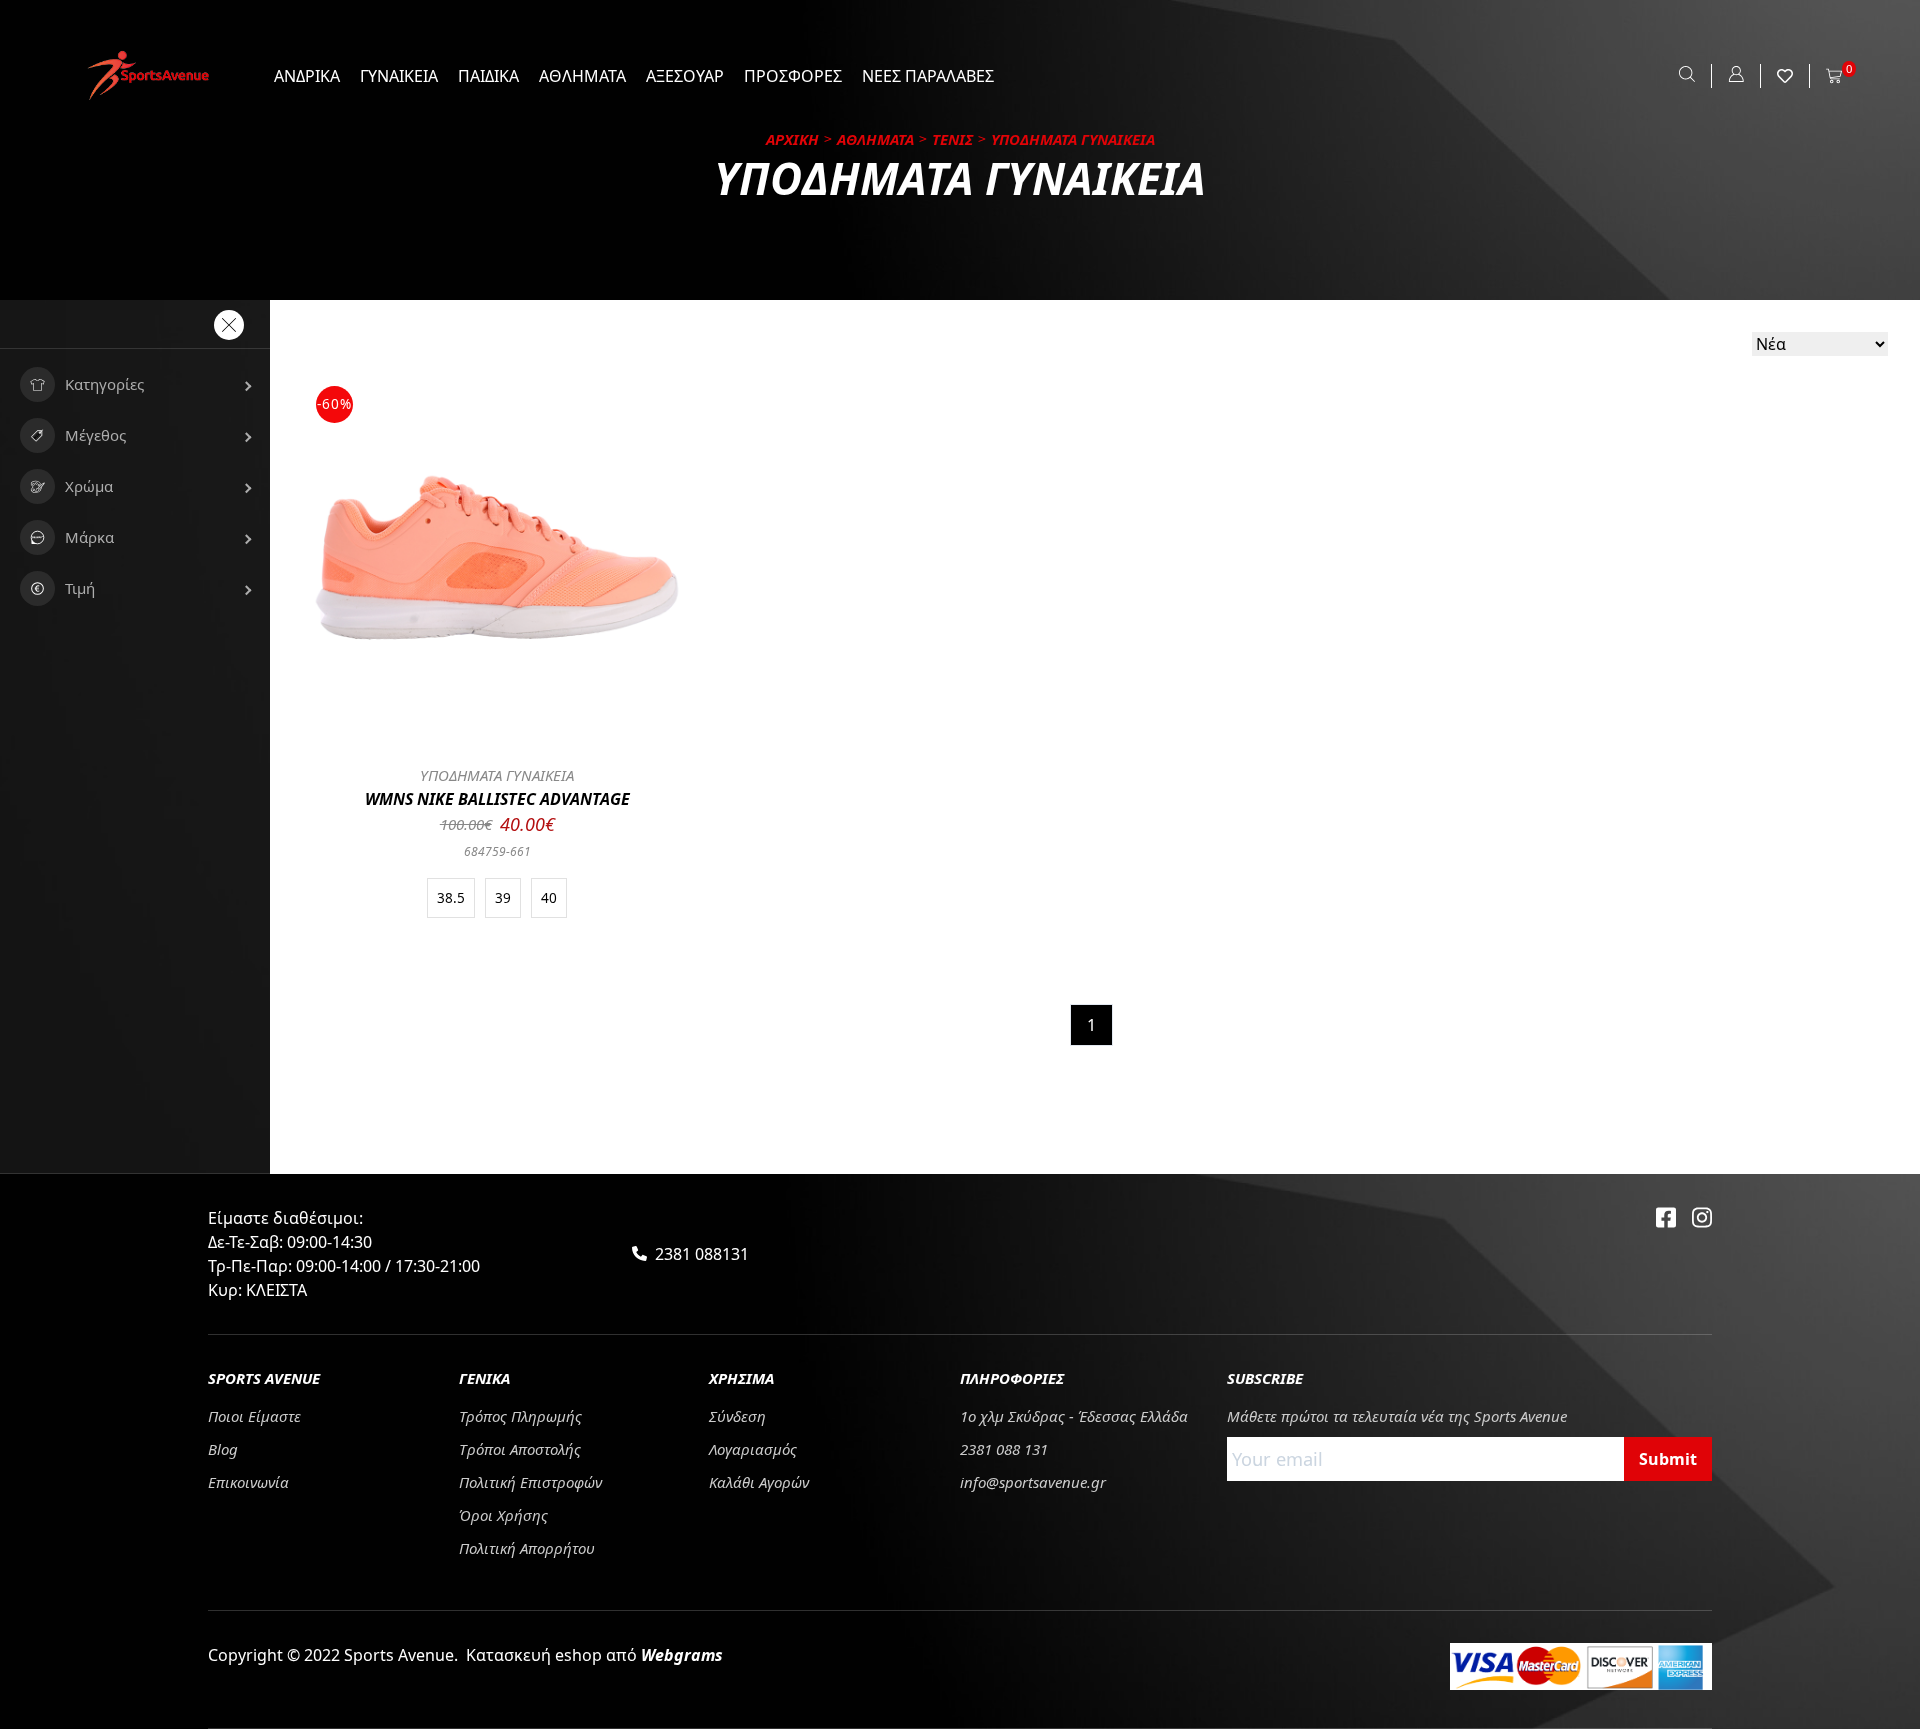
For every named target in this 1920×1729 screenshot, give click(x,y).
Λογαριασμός (753, 1449)
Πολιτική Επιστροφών (530, 1482)
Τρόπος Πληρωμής (520, 1416)
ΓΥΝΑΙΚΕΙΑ (399, 76)
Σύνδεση (737, 1416)
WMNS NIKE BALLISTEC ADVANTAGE (497, 799)
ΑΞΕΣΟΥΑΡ (685, 76)
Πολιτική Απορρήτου (527, 1548)
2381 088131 (702, 1254)
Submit (1668, 1459)
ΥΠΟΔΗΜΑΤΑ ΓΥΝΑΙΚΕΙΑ (497, 775)
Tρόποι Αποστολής (520, 1449)
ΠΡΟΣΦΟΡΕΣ (793, 76)
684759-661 (497, 851)
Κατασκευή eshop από (594, 1655)
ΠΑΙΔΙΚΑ (488, 76)
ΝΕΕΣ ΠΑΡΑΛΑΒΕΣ (928, 76)
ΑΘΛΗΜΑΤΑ (582, 76)
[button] (135, 384)
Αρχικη (792, 139)
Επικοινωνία (248, 1482)
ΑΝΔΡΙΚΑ (307, 76)
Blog (223, 1449)
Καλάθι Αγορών (759, 1482)
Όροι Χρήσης (503, 1515)
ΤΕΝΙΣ (952, 139)
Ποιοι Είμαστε (254, 1416)
